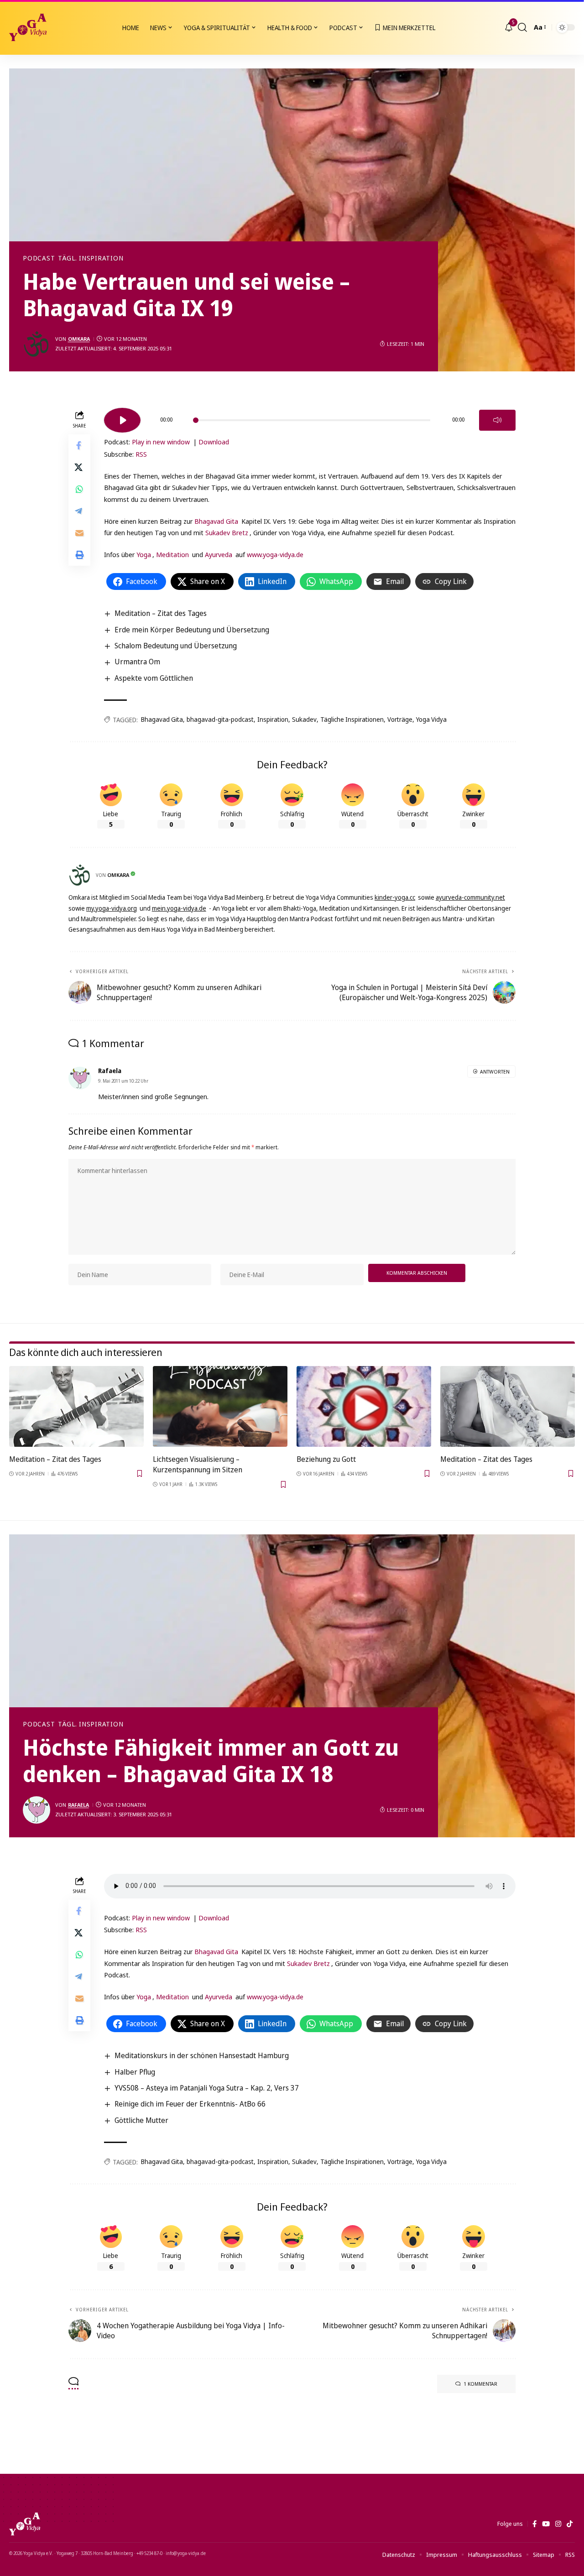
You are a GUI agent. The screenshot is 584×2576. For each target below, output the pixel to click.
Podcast (39, 258)
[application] (310, 417)
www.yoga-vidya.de (275, 554)
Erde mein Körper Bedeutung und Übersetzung (192, 630)
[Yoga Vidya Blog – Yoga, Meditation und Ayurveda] (25, 2524)
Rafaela (78, 1805)
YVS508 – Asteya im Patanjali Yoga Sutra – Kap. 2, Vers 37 (207, 2088)
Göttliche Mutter (141, 2120)
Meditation (172, 554)
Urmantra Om (137, 662)
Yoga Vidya (431, 719)
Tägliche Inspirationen (352, 719)
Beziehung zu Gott (326, 1459)
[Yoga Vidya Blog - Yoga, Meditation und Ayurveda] (28, 27)
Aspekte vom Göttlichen (154, 678)
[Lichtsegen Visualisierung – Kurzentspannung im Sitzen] (220, 1406)
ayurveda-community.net (470, 897)
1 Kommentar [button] (480, 2384)
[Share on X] (79, 467)
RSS (141, 454)
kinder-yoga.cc (395, 897)
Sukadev (304, 719)
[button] (522, 27)
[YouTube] (546, 2524)
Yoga (144, 554)
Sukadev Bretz (227, 532)
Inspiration (273, 719)
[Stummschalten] (497, 420)
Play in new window (161, 442)
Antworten (495, 1072)
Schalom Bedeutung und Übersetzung (176, 646)
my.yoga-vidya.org (112, 908)
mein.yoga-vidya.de (179, 908)
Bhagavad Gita (216, 521)
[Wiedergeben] (122, 420)
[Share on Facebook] (79, 445)
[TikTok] (570, 2524)
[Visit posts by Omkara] (36, 344)
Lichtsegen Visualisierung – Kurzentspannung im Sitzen (198, 1464)
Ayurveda (219, 554)
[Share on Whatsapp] (79, 489)
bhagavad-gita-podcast (220, 719)
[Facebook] (534, 2524)
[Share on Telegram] (79, 511)
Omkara (79, 339)
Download (214, 442)
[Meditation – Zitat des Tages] (76, 1406)
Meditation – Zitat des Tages (161, 613)
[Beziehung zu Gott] (364, 1406)
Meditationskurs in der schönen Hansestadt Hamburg (202, 2055)
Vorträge (400, 719)
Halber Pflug (135, 2072)
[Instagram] (558, 2524)
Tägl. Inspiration (91, 258)
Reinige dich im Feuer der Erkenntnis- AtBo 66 (190, 2104)
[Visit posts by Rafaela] (36, 1810)
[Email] (79, 532)
